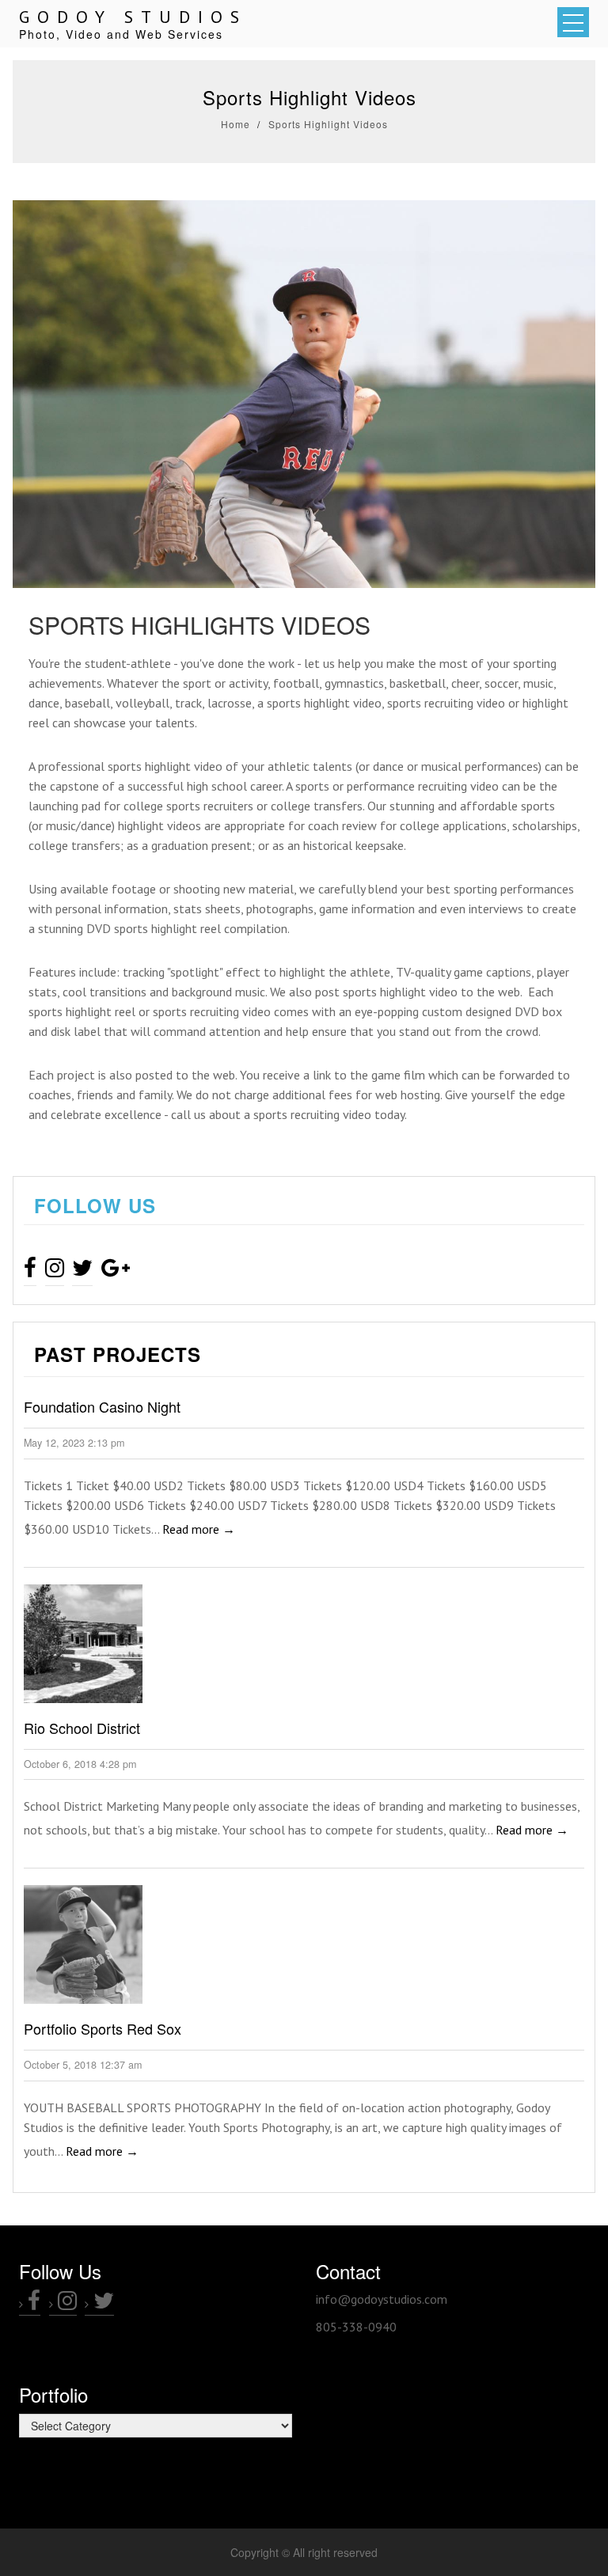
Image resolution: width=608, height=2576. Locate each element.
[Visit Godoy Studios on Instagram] (55, 1271)
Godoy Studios (133, 17)
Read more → (199, 1529)
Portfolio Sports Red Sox (103, 2028)
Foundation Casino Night (102, 1406)
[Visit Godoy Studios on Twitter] (82, 1271)
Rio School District (82, 1728)
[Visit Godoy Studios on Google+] (116, 1271)
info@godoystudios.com (382, 2299)
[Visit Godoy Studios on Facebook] (30, 1271)
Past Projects (118, 1354)
